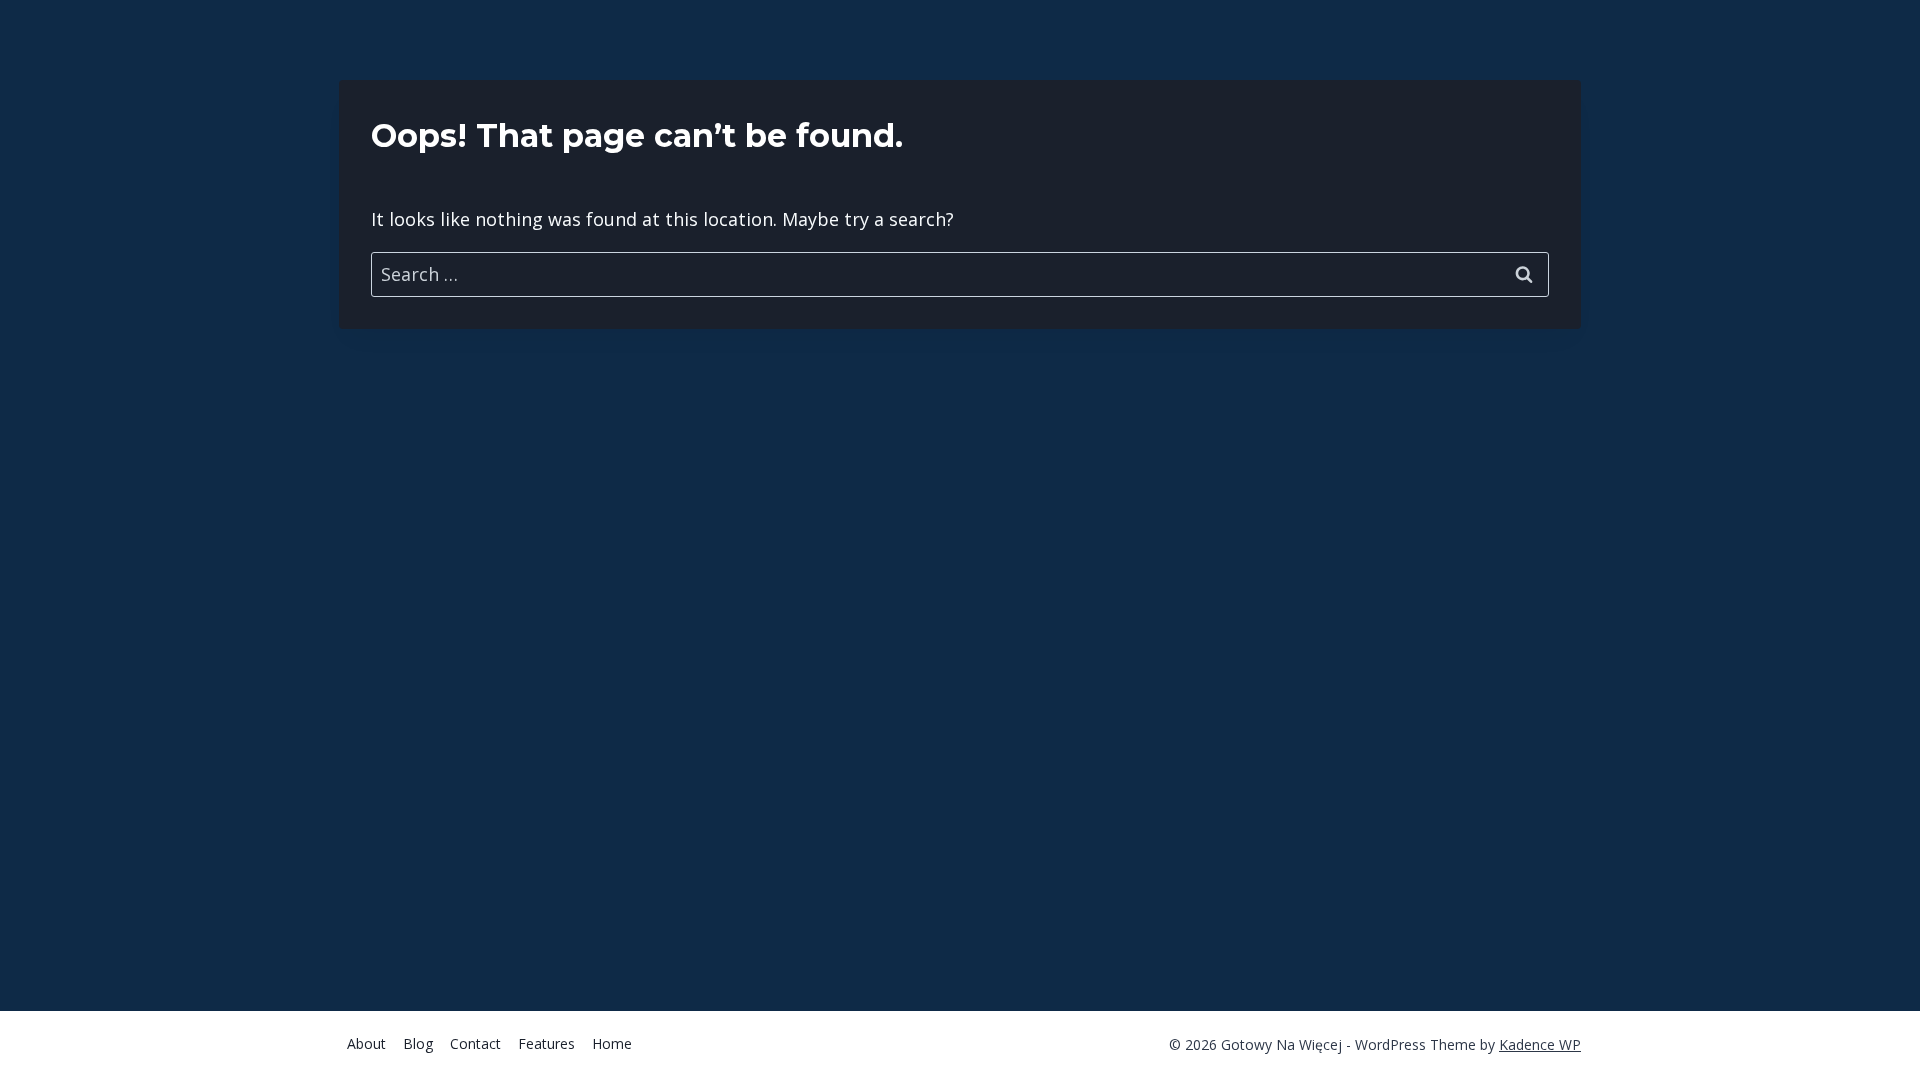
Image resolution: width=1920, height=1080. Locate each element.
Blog (418, 1043)
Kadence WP (1540, 1044)
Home (612, 1043)
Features (546, 1043)
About (366, 1043)
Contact (475, 1043)
